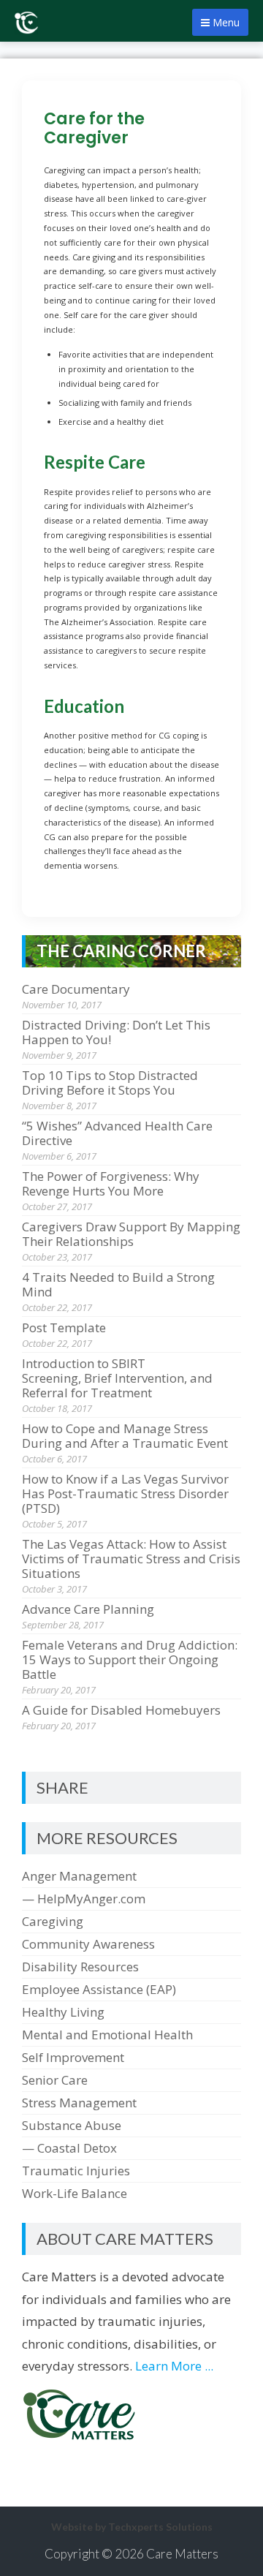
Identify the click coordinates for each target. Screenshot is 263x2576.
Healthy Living (63, 2012)
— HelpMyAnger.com (84, 1899)
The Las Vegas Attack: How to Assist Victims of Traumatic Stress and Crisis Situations (131, 1559)
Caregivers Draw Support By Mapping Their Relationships (131, 1234)
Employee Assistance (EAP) (99, 1989)
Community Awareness (88, 1944)
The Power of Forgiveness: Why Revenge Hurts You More (111, 1183)
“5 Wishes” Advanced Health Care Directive (117, 1133)
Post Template (64, 1327)
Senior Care (55, 2080)
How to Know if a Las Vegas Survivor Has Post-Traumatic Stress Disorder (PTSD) (125, 1493)
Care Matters (182, 2554)
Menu (225, 22)
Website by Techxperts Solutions (132, 2527)
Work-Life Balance (75, 2193)
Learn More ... (174, 2366)
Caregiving (53, 1921)
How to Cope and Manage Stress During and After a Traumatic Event (125, 1436)
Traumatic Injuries (76, 2171)
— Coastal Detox (69, 2148)
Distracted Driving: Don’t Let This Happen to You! (116, 1032)
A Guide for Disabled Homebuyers (121, 1710)
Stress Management (79, 2103)
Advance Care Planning (88, 1609)
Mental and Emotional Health (107, 2035)
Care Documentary (76, 989)
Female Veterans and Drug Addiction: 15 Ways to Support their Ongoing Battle (130, 1659)
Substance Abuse (72, 2125)
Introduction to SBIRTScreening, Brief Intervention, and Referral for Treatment (117, 1378)
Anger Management (79, 1876)
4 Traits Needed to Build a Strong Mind (118, 1284)
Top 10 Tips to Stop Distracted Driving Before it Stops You (110, 1083)
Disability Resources (80, 1967)
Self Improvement (73, 2057)
